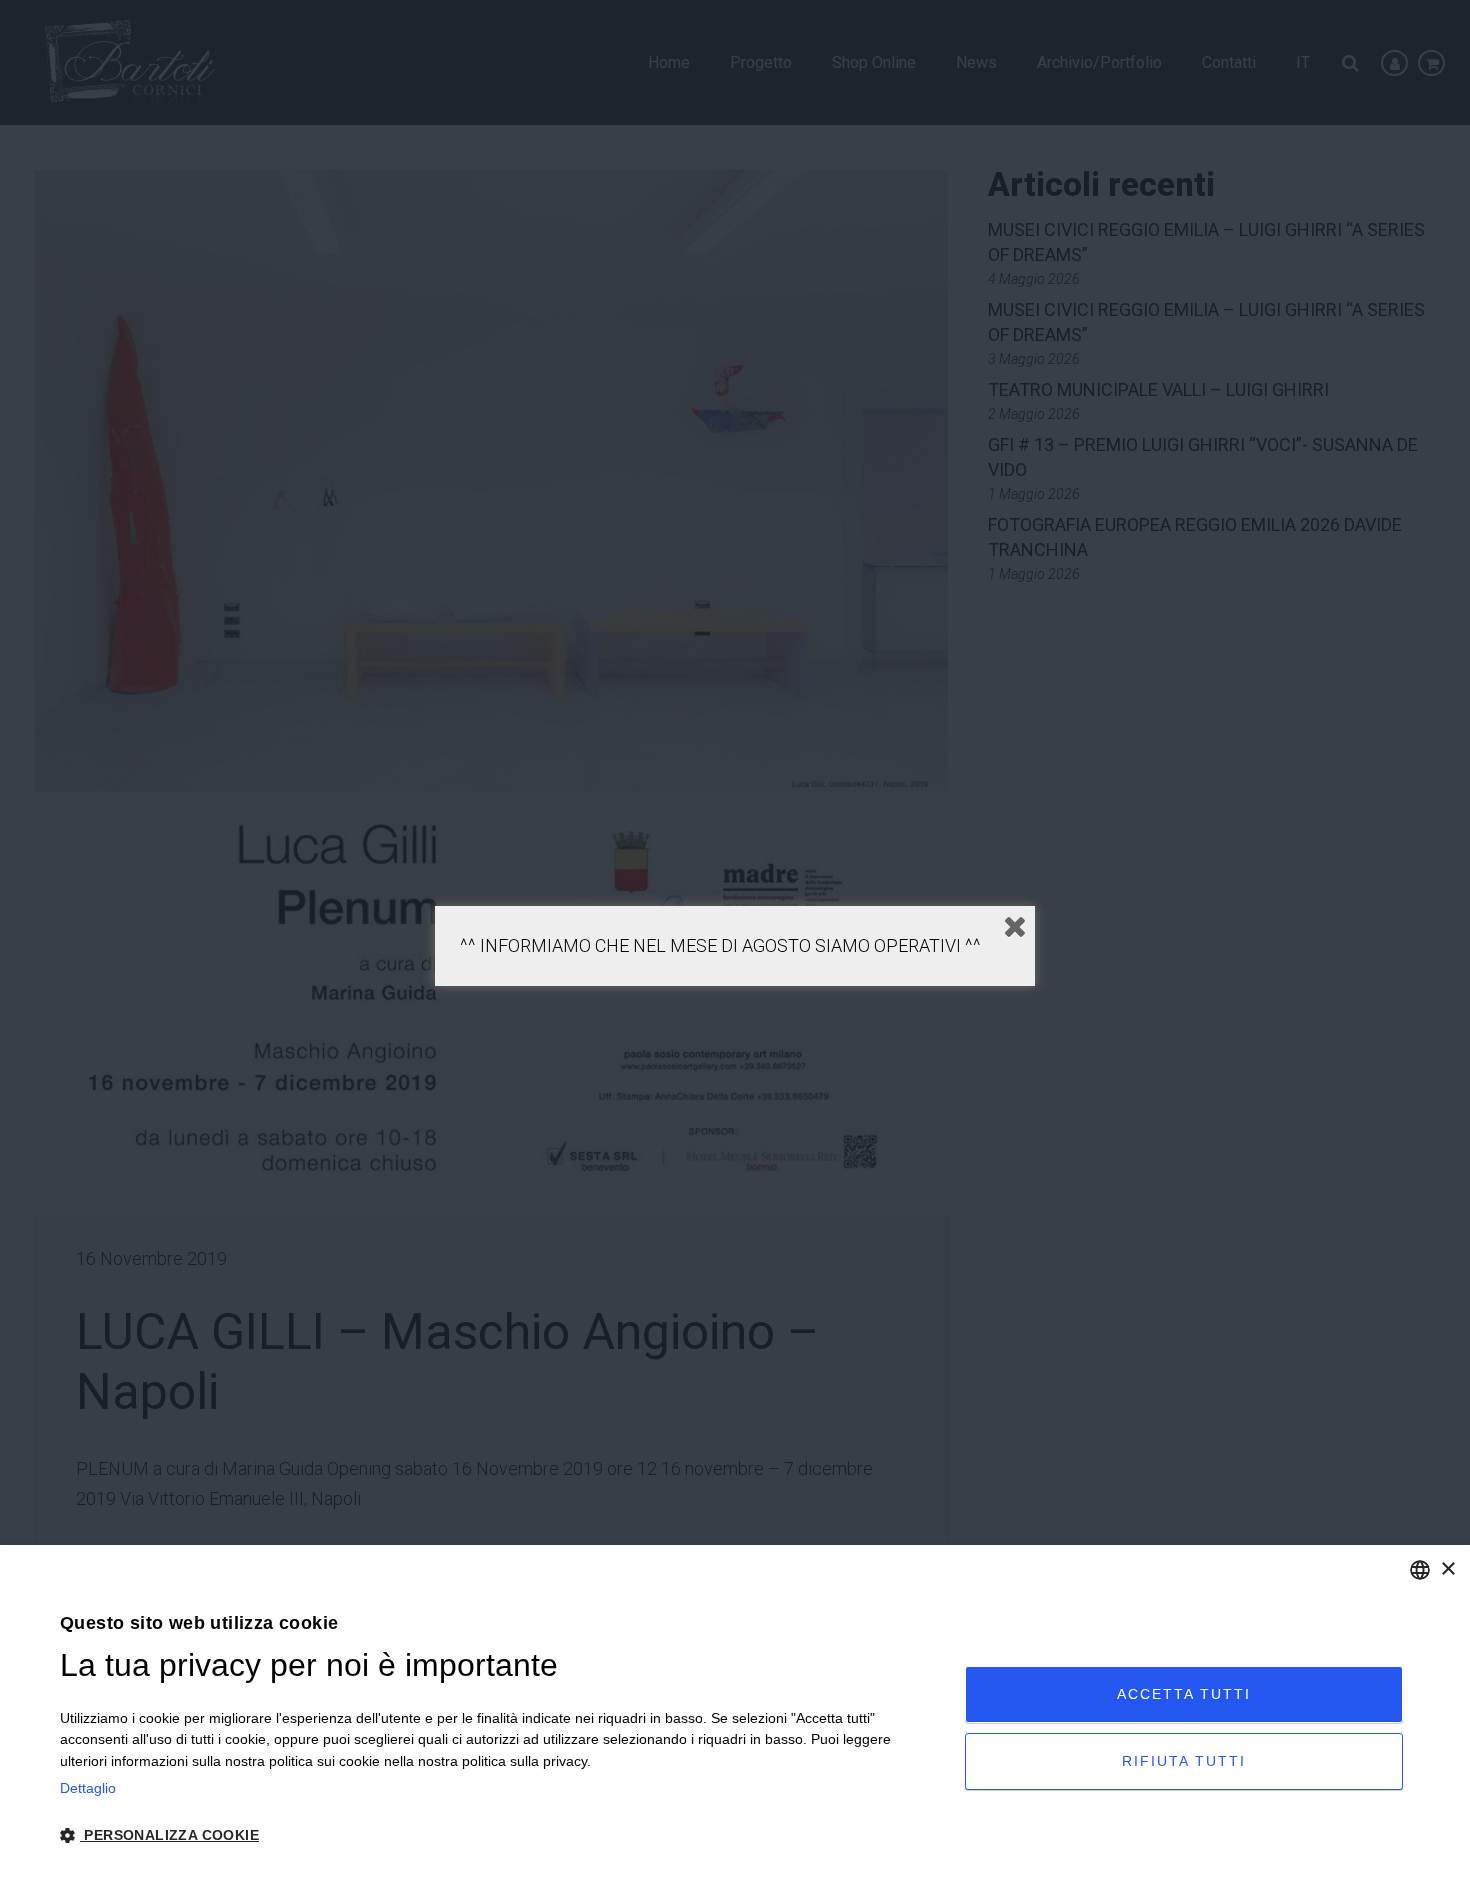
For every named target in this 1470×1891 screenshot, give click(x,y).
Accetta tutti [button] (1184, 1694)
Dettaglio (88, 1788)
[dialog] (735, 1718)
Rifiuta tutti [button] (1184, 1761)
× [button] (1447, 1569)
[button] (499, 1836)
